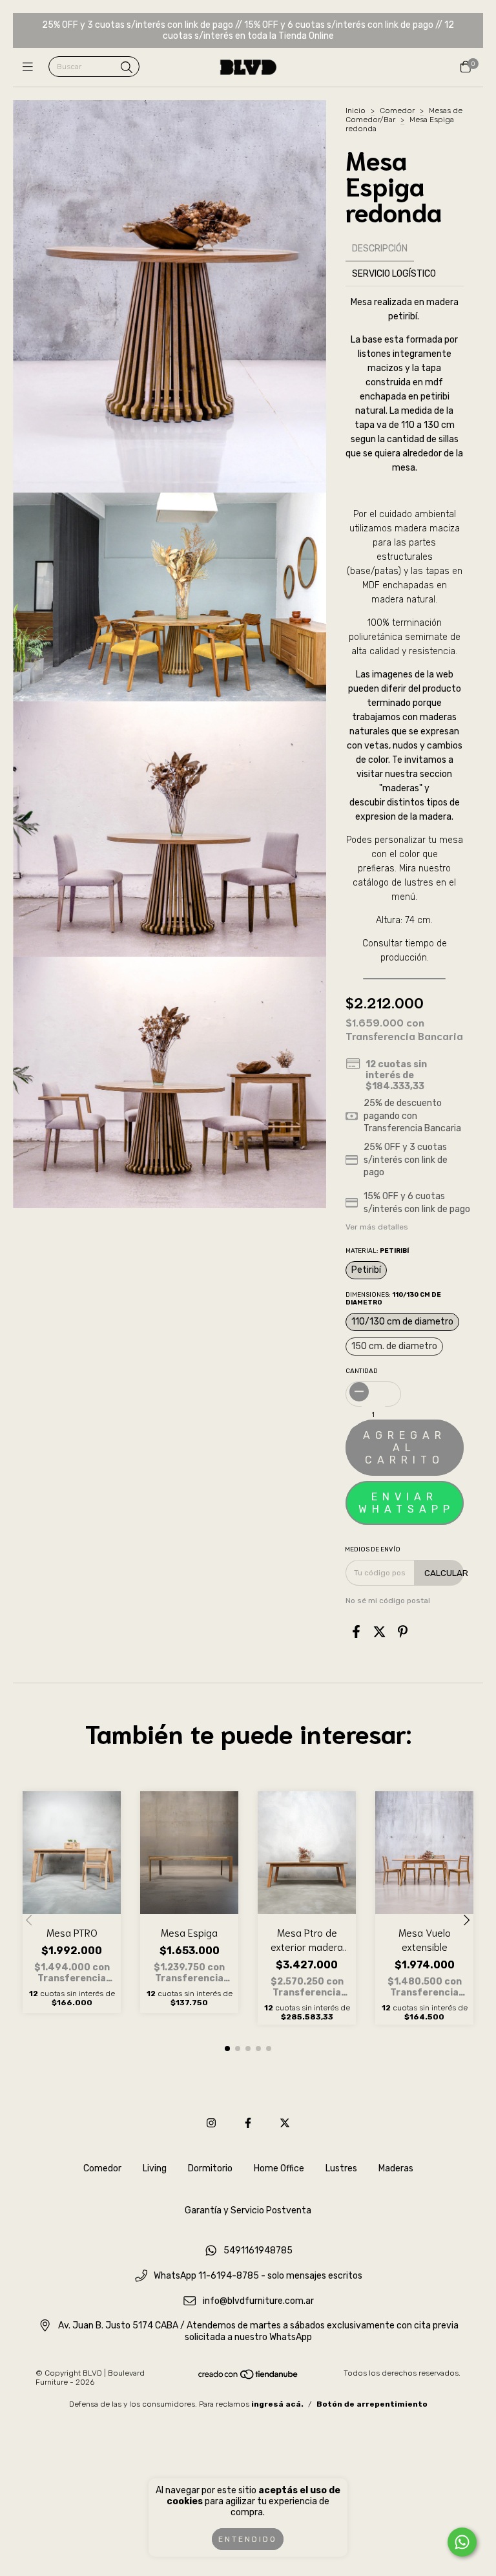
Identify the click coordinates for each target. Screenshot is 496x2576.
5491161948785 (258, 2251)
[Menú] (31, 67)
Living (155, 2168)
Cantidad (362, 1371)
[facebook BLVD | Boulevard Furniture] (248, 2123)
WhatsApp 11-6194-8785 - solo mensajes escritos (258, 2276)
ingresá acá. (277, 2404)
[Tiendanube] (249, 2378)
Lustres (341, 2168)
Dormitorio (210, 2168)
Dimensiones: (393, 1299)
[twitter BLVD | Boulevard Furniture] (285, 2123)
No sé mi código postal (388, 1601)
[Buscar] (127, 68)
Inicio (356, 111)
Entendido (248, 2539)
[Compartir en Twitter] (379, 1632)
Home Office (279, 2168)
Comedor (397, 111)
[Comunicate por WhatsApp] (462, 2542)
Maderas (396, 2168)
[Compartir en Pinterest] (403, 1632)
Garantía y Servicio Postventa (248, 2210)
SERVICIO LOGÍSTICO (394, 274)
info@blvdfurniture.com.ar (258, 2301)
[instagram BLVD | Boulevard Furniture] (211, 2123)
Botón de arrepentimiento (372, 2404)
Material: (377, 1251)
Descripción (380, 249)
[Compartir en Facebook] (356, 1632)
